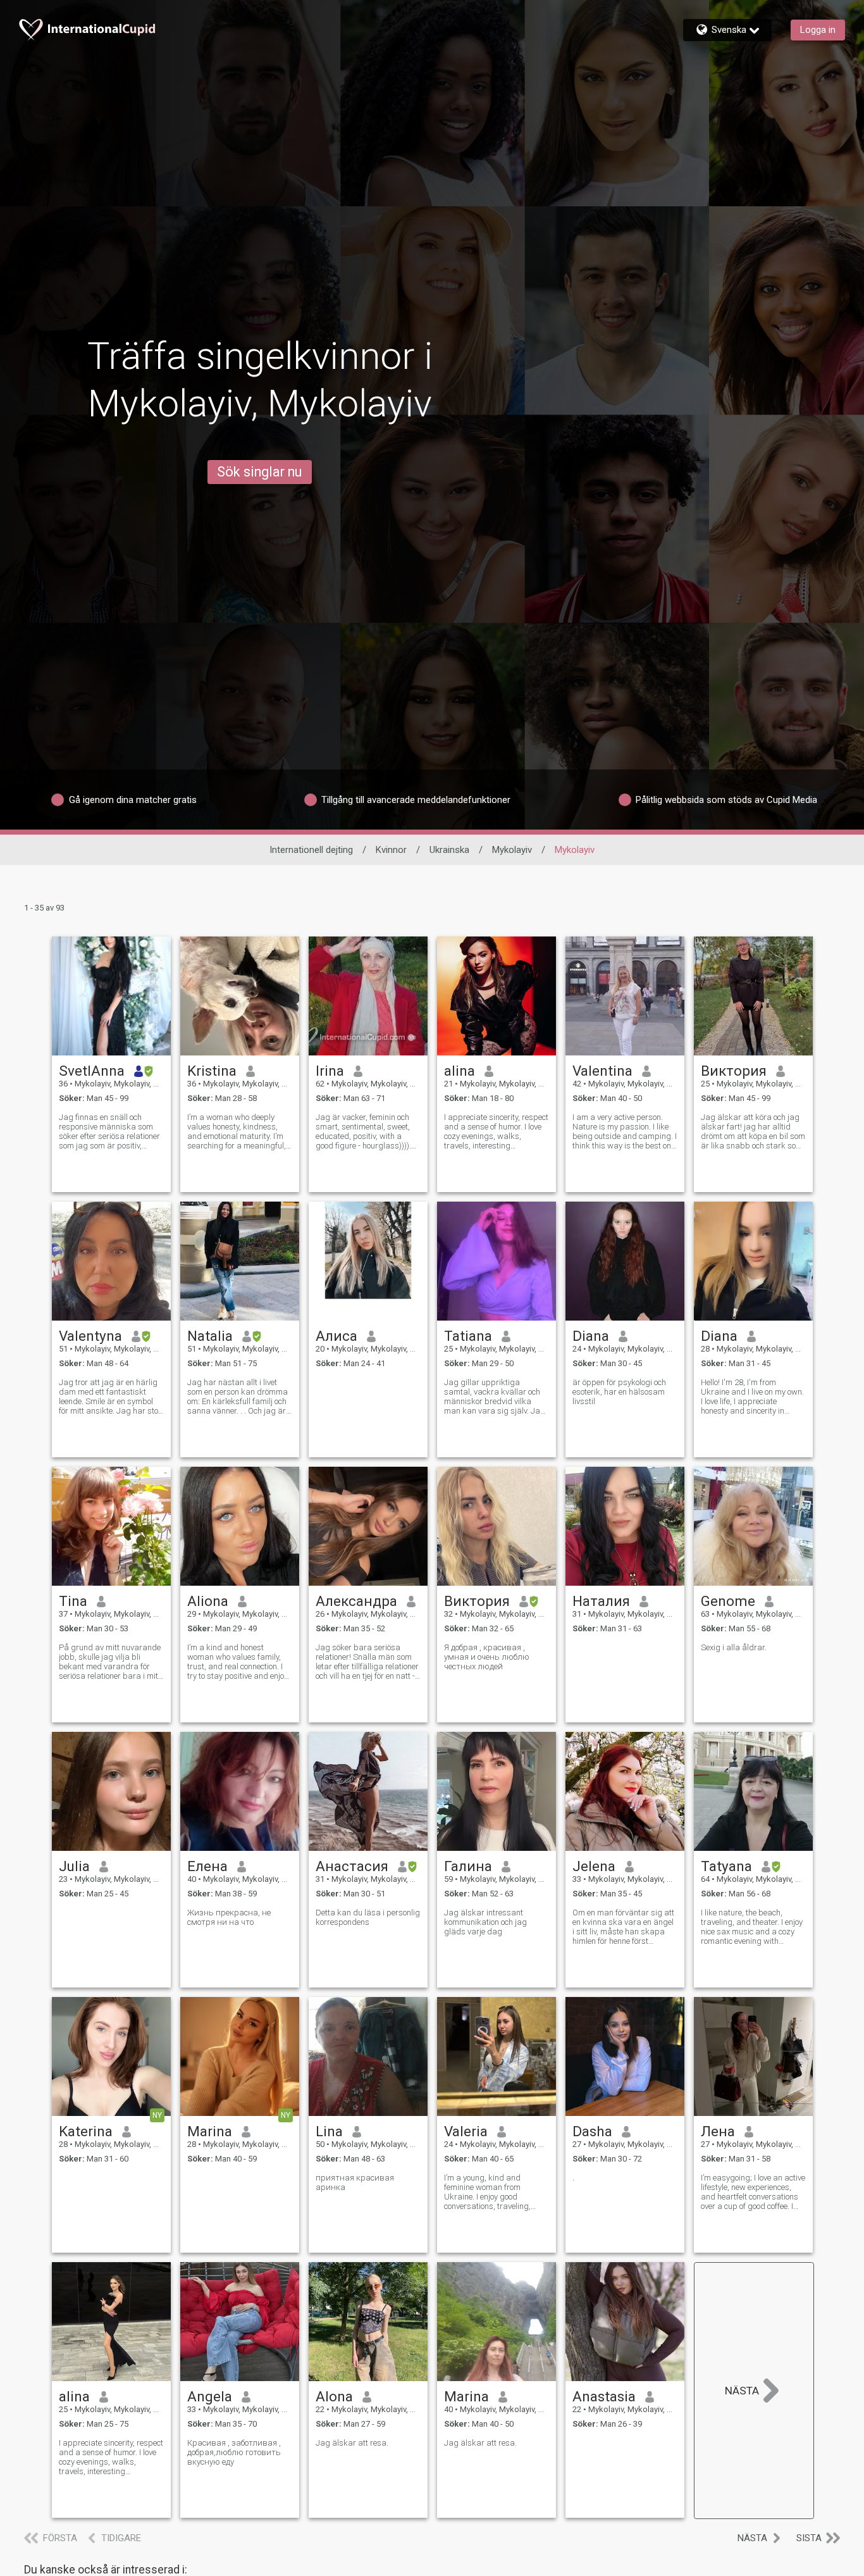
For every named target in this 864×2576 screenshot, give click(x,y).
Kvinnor (391, 850)
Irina (330, 1071)
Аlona (334, 2396)
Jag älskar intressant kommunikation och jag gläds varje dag (485, 1922)
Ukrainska (449, 850)
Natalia (210, 1336)
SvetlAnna (92, 1071)
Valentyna (90, 1336)
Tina (73, 1601)
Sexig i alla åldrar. (734, 1647)
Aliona (208, 1601)
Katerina (86, 2131)
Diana (591, 1336)
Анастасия (352, 1866)
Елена (207, 1866)
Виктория (734, 1071)
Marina (210, 2131)
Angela (210, 2396)
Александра (356, 1601)
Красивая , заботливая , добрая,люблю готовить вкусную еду (234, 2452)
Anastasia (604, 2396)
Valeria (466, 2131)
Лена (718, 2131)
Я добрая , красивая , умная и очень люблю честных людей (487, 1657)
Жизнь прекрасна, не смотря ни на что (229, 1917)
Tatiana (468, 1336)
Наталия (601, 1601)
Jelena (594, 1866)
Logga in (818, 30)
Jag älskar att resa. (352, 2443)
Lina (329, 2131)
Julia (74, 1866)
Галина (468, 1866)
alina (460, 1071)
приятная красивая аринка (355, 2182)
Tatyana (726, 1866)
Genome (728, 1601)
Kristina (212, 1071)
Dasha (592, 2131)
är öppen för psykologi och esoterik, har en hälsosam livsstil (619, 1392)
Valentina (602, 1071)
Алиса (336, 1336)
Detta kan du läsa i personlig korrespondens (368, 1917)
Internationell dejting (311, 850)
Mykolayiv (512, 850)
